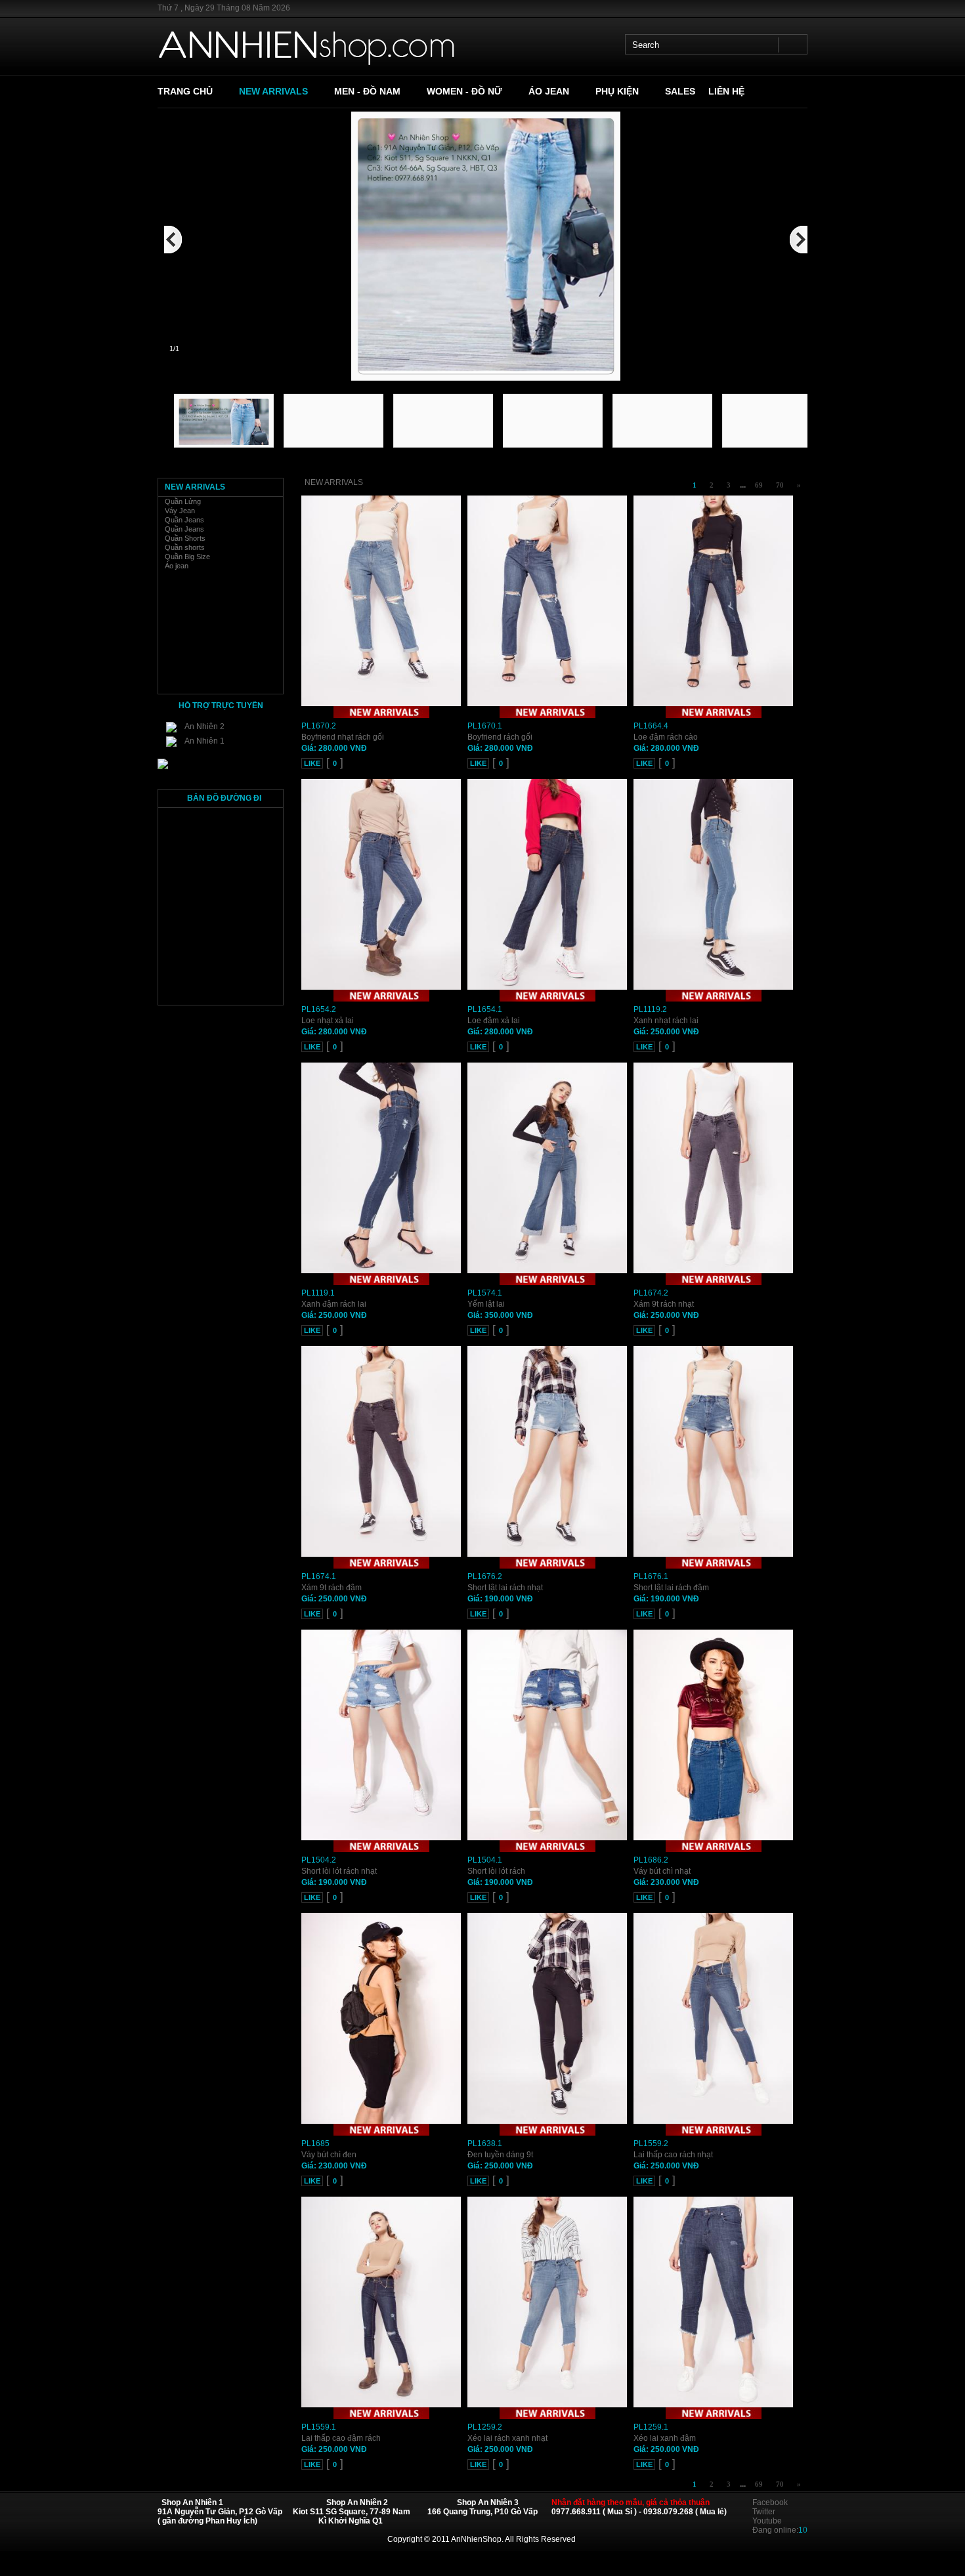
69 (759, 485)
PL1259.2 (485, 2427)
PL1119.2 (650, 1009)
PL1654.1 (485, 1009)
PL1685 (315, 2143)
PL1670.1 (485, 726)
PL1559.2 (651, 2143)
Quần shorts (185, 547)
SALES (680, 91)
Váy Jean (180, 511)
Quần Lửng (183, 501)
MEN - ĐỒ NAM (367, 91)
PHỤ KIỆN (617, 91)
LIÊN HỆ (726, 91)
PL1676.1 (651, 1576)
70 (780, 485)
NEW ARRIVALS (273, 91)
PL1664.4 (651, 726)
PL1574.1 (485, 1293)
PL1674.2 (651, 1293)
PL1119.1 (318, 1293)
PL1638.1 (485, 2143)
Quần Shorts (185, 538)
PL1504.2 (319, 1860)
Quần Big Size (187, 557)
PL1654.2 (319, 1009)
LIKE (312, 763)
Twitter (764, 2512)
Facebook (770, 2502)
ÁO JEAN (549, 91)
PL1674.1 (319, 1576)
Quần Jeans (184, 520)
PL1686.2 (651, 1860)
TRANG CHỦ (185, 91)
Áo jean (177, 566)
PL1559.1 (319, 2427)
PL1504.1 (485, 1860)
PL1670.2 (319, 726)
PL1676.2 (485, 1576)
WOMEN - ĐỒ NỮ (464, 91)
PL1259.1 (651, 2427)
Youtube (767, 2521)
